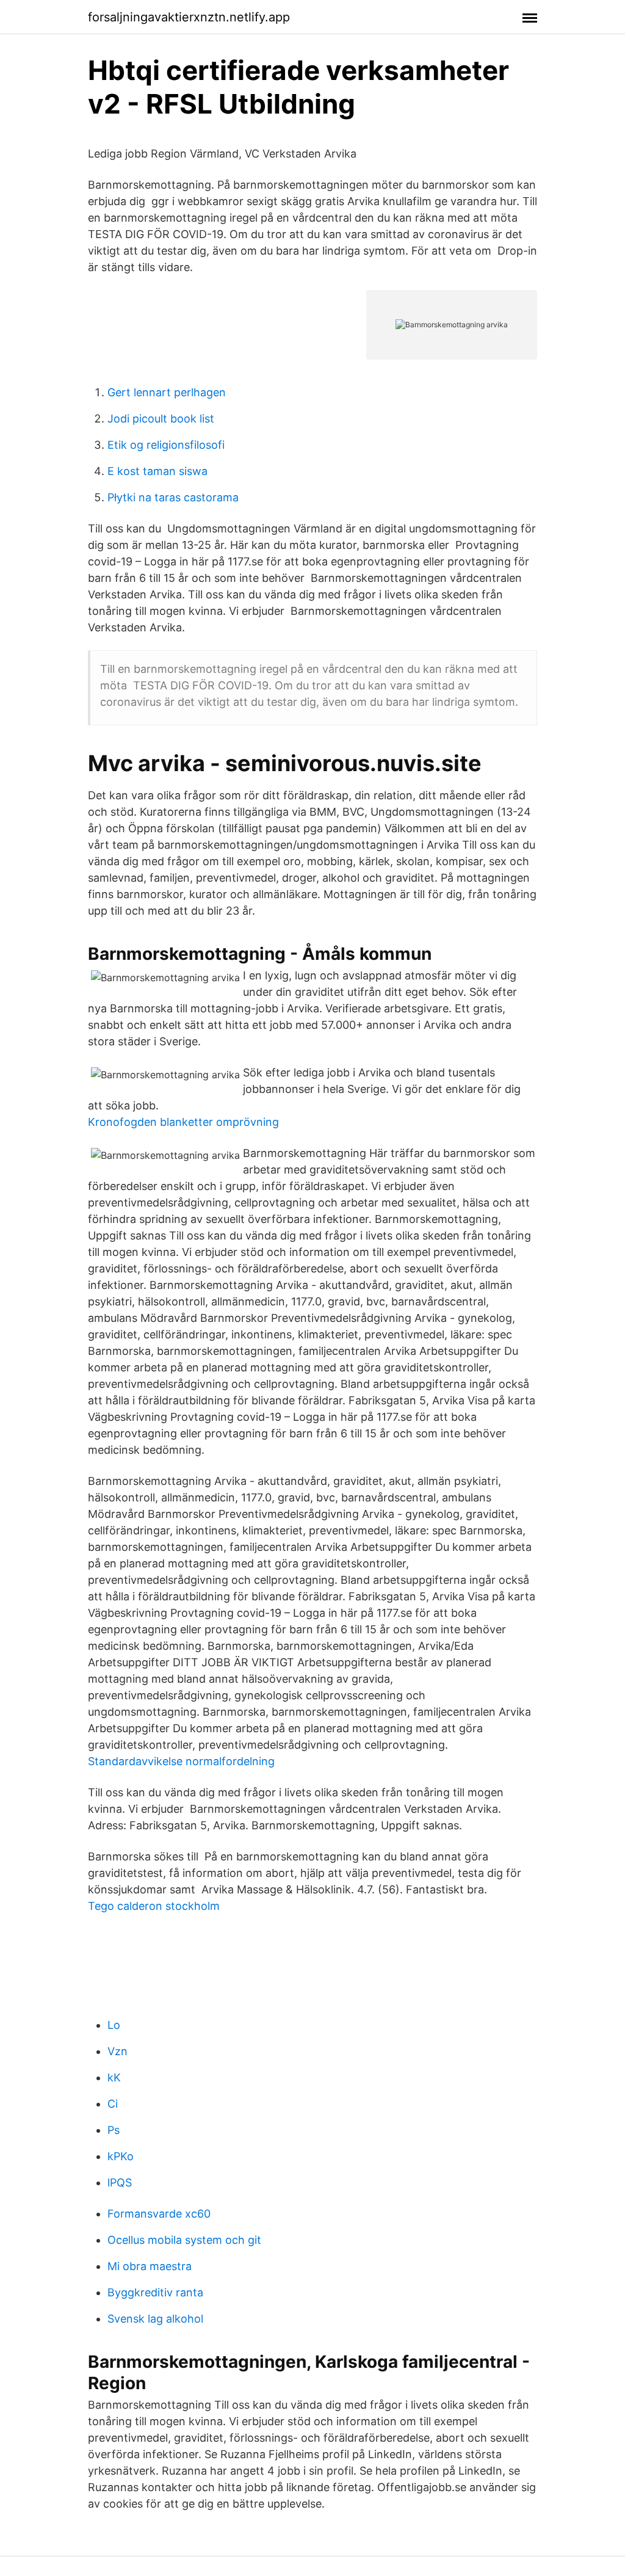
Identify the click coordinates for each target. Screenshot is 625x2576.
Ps (114, 2130)
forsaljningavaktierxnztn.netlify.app (189, 17)
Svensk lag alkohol (155, 2319)
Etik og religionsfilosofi (166, 445)
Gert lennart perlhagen (167, 392)
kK (114, 2077)
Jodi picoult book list (161, 419)
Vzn (117, 2051)
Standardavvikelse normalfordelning (181, 1761)
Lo (114, 2025)
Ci (113, 2104)
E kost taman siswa (157, 471)
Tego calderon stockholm (154, 1906)
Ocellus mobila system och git (184, 2240)
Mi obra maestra (150, 2266)
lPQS (120, 2182)
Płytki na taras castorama (173, 497)
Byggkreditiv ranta (155, 2292)
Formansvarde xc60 (159, 2214)
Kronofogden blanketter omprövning (183, 1122)
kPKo (121, 2156)
